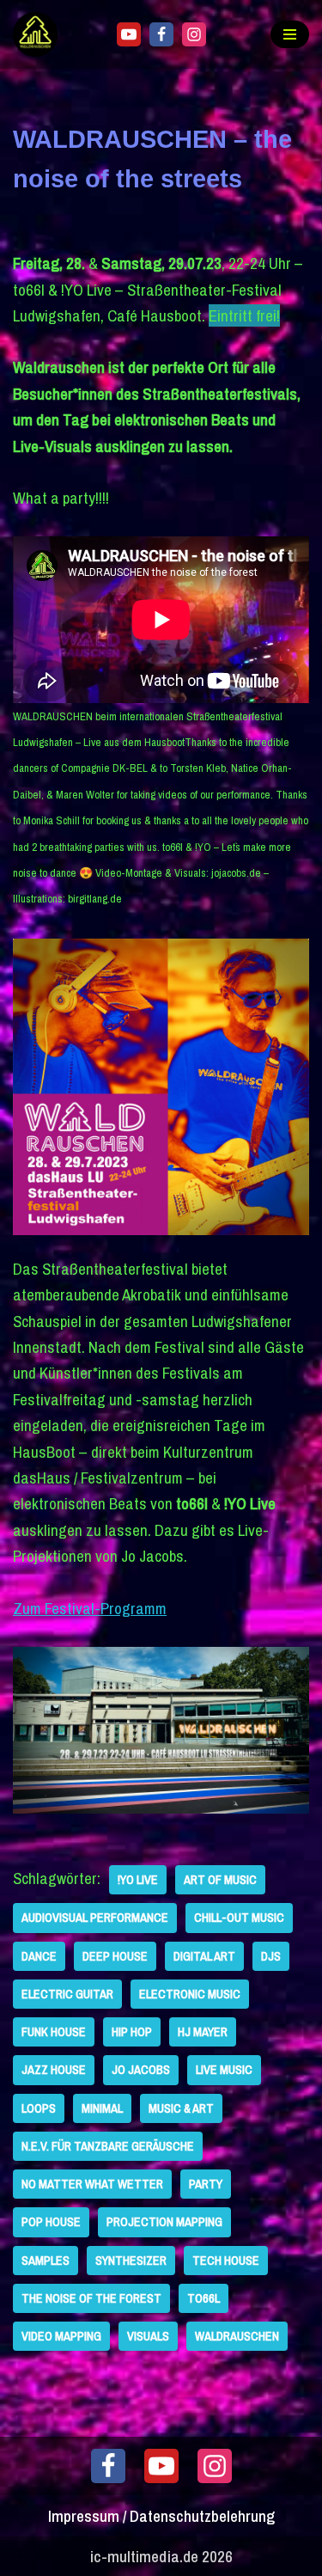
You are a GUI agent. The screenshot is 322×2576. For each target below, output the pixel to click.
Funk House (54, 2031)
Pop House (51, 2221)
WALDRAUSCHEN (237, 2336)
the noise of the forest (91, 2298)
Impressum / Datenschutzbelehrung (161, 2516)
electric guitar (67, 1994)
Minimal (102, 2108)
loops (39, 2108)
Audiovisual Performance (95, 1917)
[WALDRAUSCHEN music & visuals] (39, 34)
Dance (39, 1956)
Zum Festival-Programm (90, 1608)
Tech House (226, 2260)
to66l (204, 2298)
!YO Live (138, 1879)
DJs (271, 1956)
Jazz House (54, 2069)
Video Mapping (61, 2336)
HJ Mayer (203, 2031)
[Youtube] (129, 34)
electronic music (190, 1994)
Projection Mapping (164, 2221)
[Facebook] (161, 34)
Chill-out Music (239, 1917)
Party (206, 2184)
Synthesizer (131, 2260)
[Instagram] (194, 34)
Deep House (115, 1956)
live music (224, 2069)
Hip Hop (132, 2031)
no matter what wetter (92, 2184)
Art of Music (220, 1879)
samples (46, 2260)
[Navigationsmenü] (290, 34)
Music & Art (181, 2108)
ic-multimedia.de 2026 (161, 2556)
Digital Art (204, 1956)
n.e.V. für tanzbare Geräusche (108, 2146)
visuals (148, 2336)
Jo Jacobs (141, 2069)
